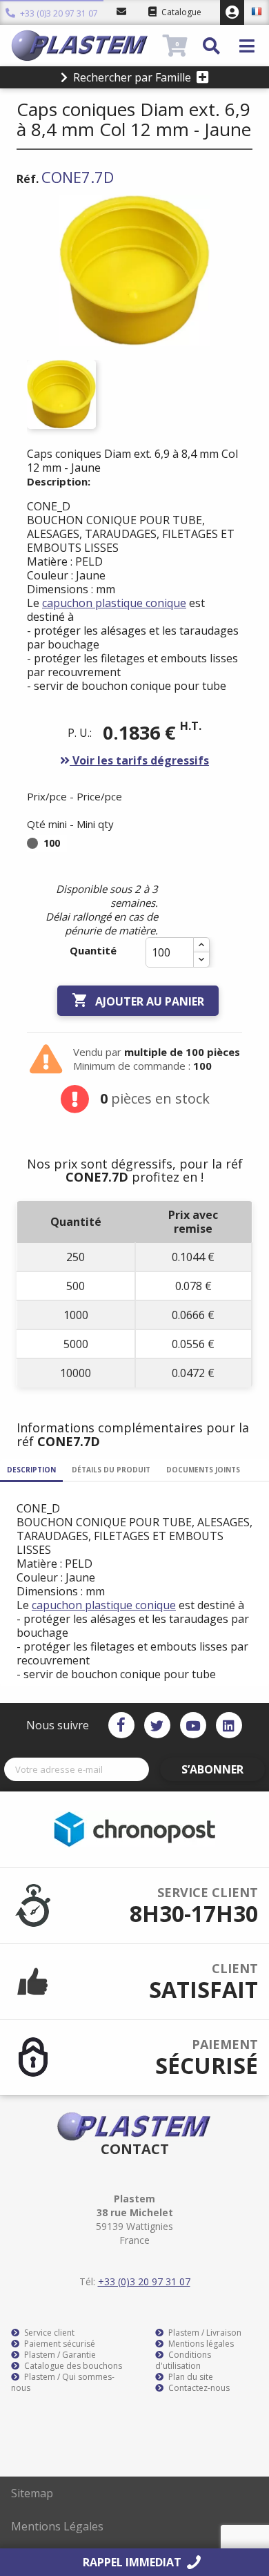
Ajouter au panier (138, 1000)
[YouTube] (193, 1725)
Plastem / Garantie (59, 2355)
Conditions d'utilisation (183, 2361)
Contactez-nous (198, 2388)
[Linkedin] (229, 1725)
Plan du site (190, 2377)
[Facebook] (121, 1725)
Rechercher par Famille (132, 77)
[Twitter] (157, 1725)
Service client (48, 2333)
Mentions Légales (57, 2526)
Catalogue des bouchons (72, 2366)
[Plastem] (85, 46)
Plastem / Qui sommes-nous (63, 2383)
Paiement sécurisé (59, 2344)
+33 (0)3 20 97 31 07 (58, 13)
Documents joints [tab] (203, 1470)
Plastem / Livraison (204, 2333)
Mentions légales (200, 2344)
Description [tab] (31, 1470)
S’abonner (212, 1769)
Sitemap (32, 2493)
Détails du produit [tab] (111, 1470)
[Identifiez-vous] (232, 12)
